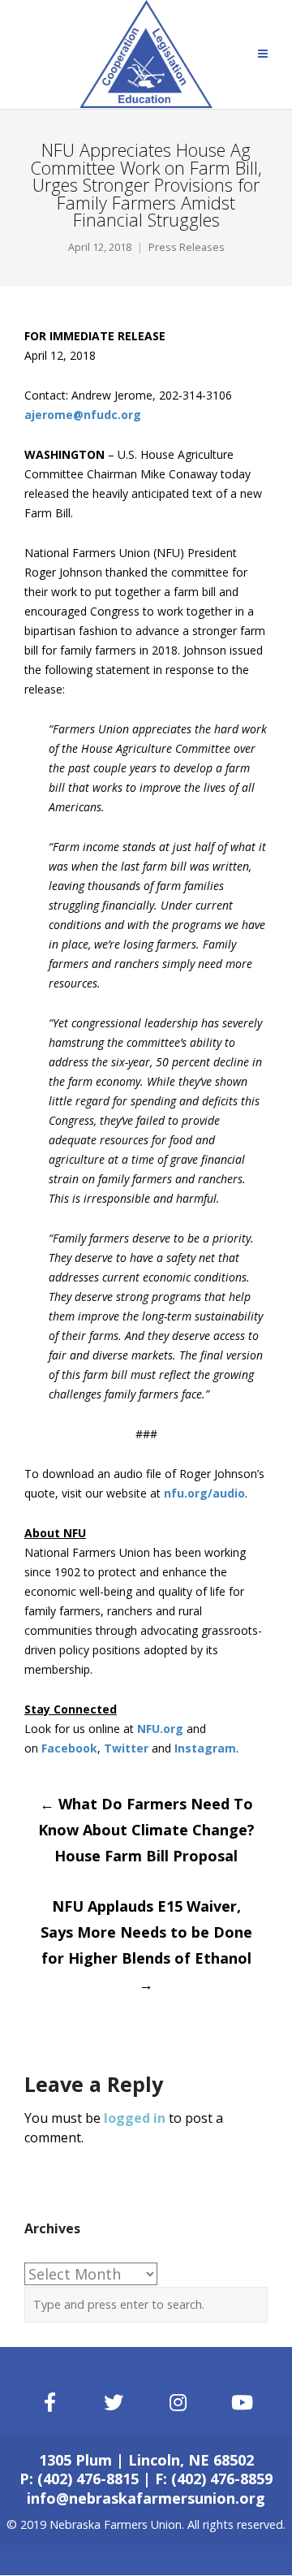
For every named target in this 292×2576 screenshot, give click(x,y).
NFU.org (160, 1729)
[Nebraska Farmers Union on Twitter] (114, 2403)
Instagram (205, 1748)
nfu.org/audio (204, 1493)
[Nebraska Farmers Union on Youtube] (243, 2403)
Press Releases (187, 247)
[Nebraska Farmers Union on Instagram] (178, 2403)
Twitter (126, 1748)
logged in (135, 2118)
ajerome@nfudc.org (83, 415)
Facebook (69, 1748)
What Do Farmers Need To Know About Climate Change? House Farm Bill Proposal (146, 1830)
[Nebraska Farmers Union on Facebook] (49, 2403)
